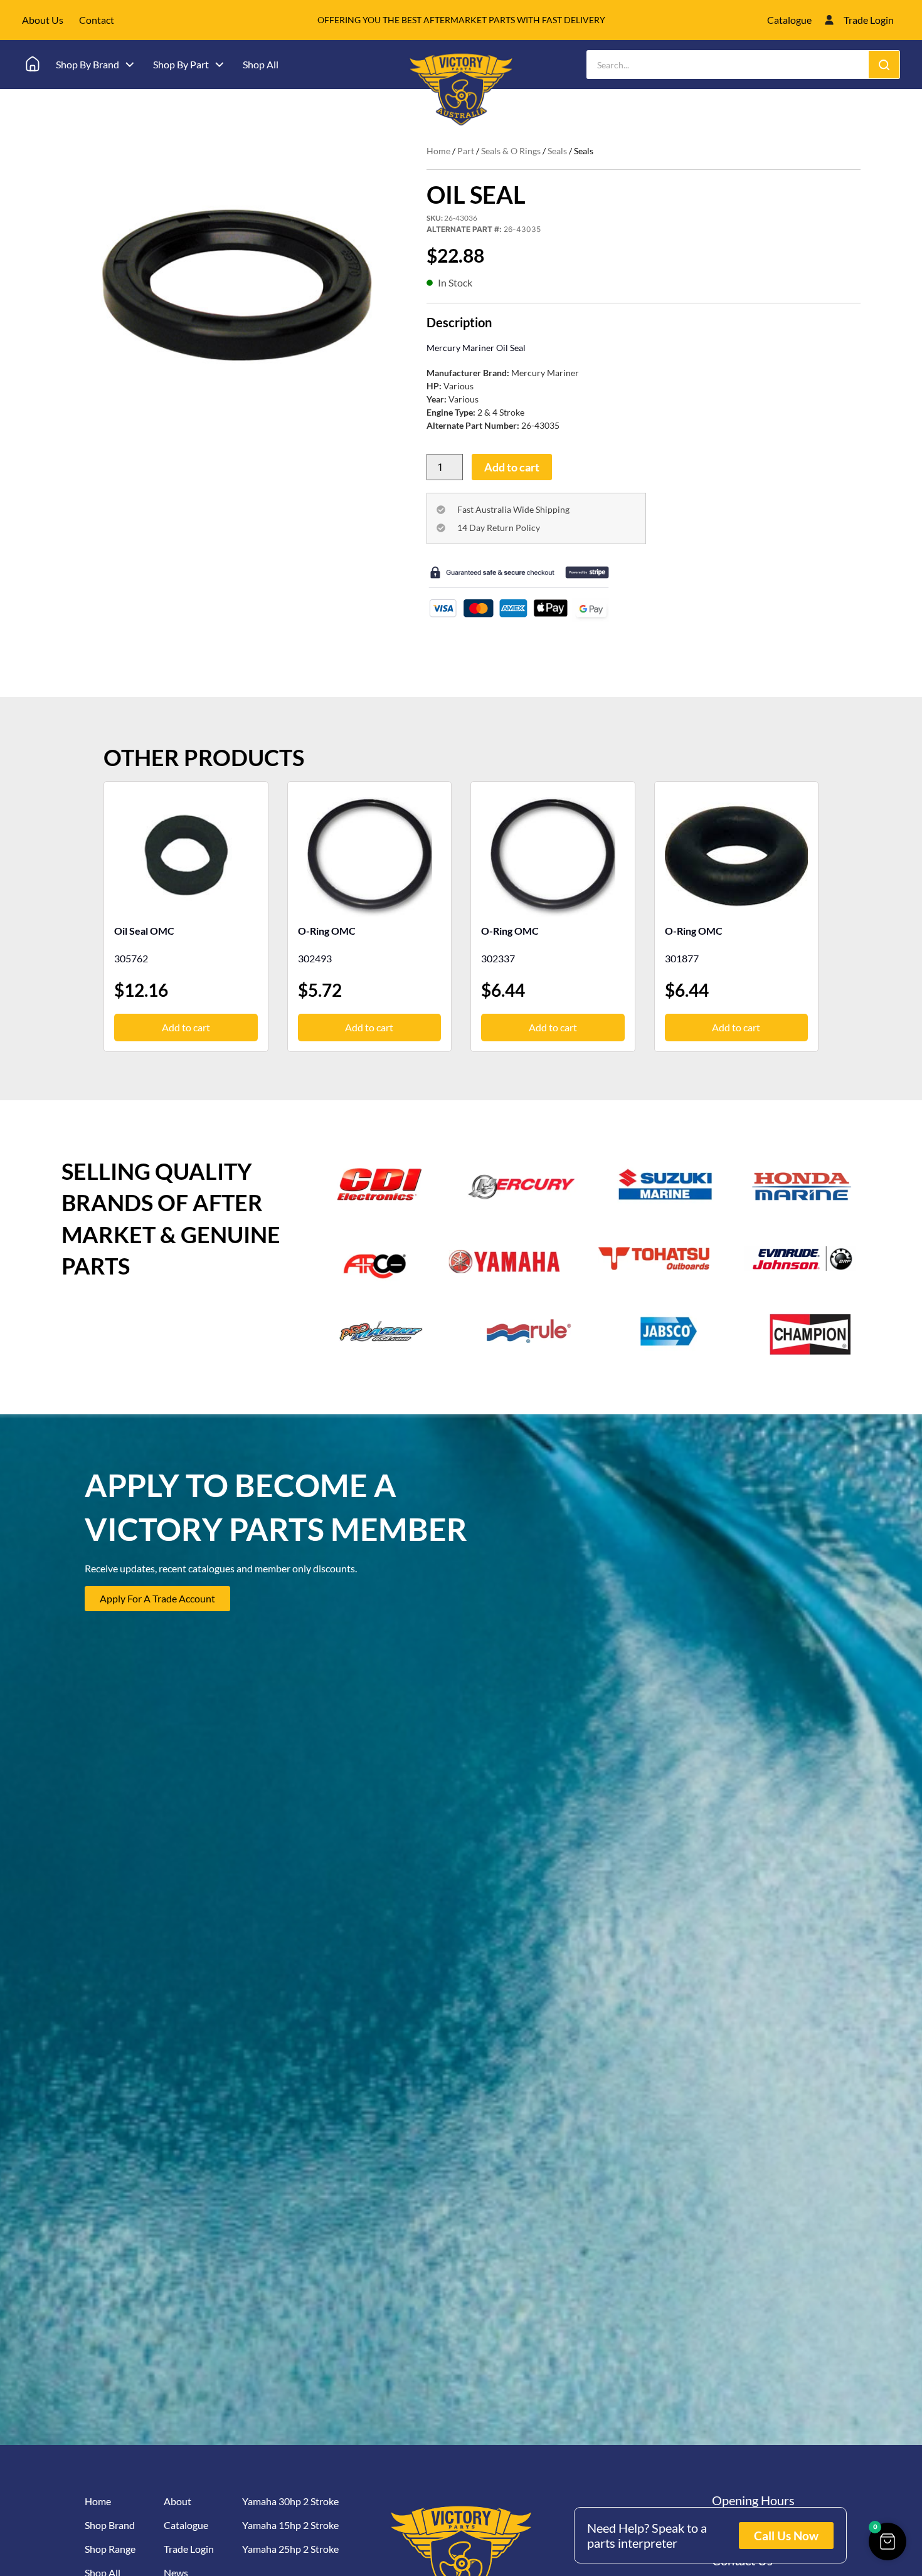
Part (466, 151)
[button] (888, 2542)
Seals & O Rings (511, 151)
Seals (557, 151)
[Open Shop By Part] (220, 65)
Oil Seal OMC (144, 931)
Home (438, 151)
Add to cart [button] (186, 1027)
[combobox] (728, 65)
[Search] (884, 65)
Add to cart (512, 467)
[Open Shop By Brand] (130, 65)
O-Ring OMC (327, 931)
